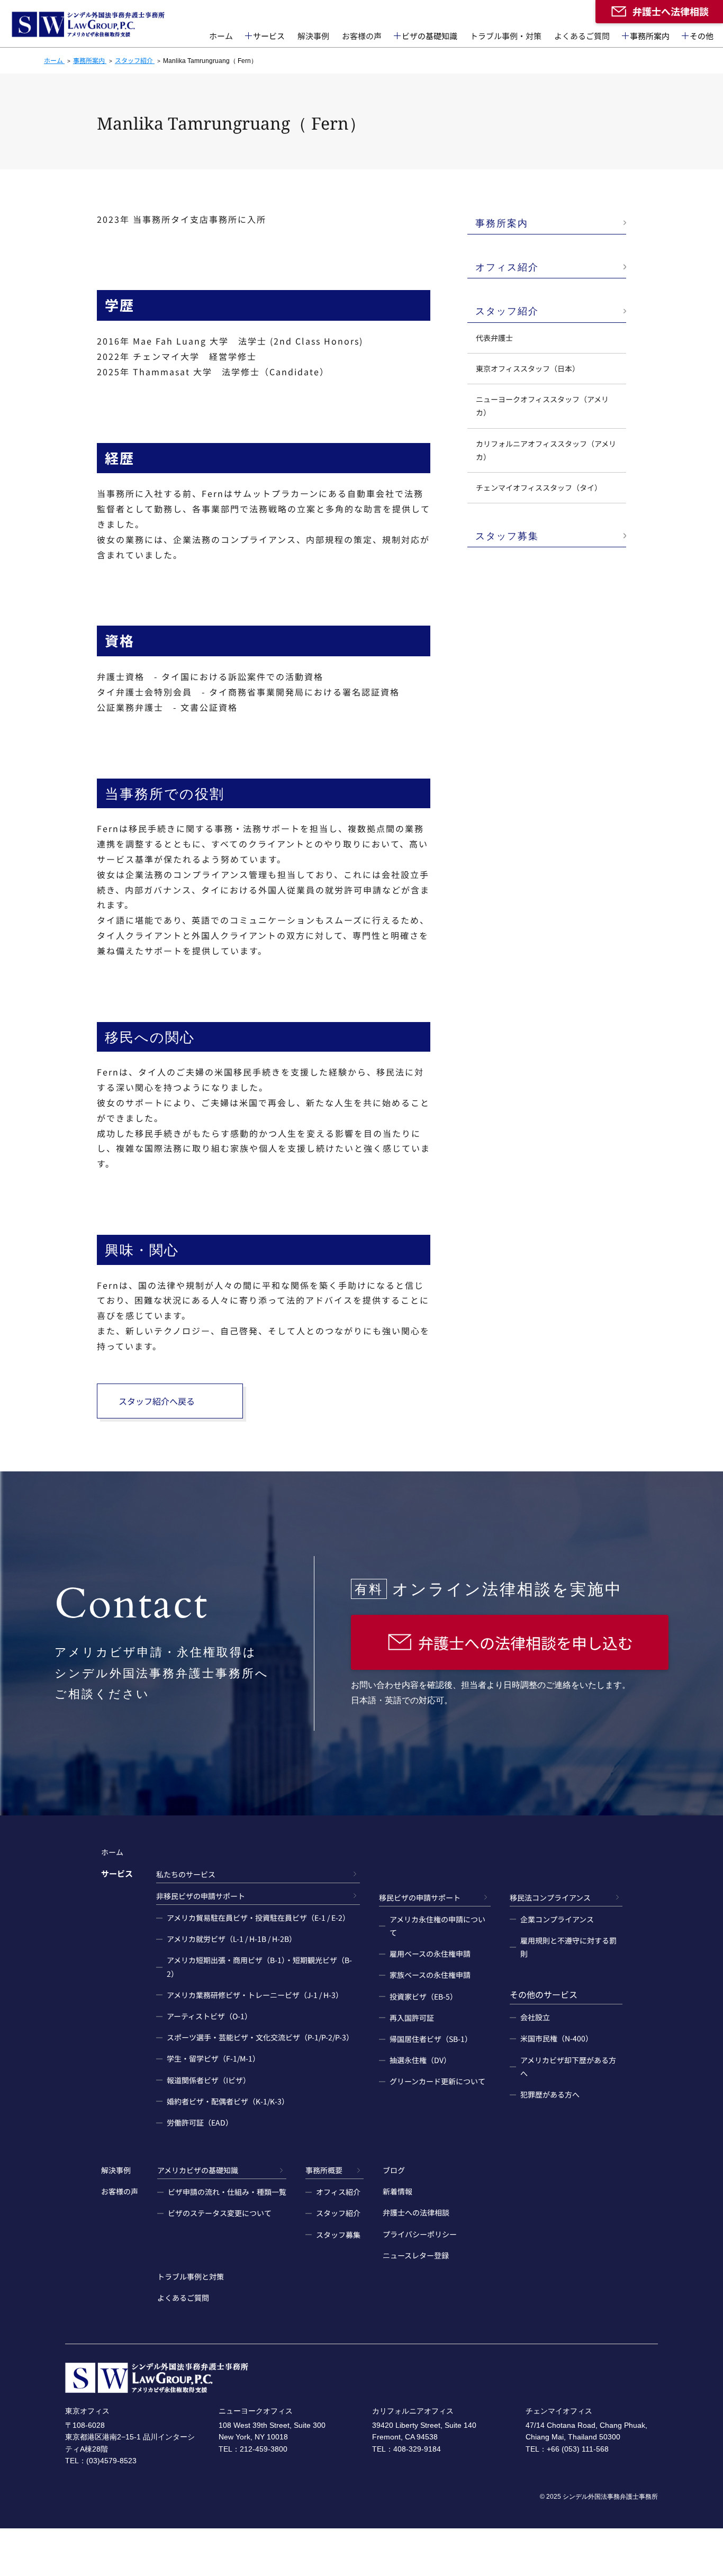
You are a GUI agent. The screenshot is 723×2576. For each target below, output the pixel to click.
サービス (269, 36)
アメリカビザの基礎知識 (198, 2170)
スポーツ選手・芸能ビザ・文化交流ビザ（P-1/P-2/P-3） (260, 2037)
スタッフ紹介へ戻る (157, 1401)
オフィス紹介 (507, 267)
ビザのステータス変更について (220, 2213)
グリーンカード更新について (437, 2081)
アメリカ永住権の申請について (437, 1926)
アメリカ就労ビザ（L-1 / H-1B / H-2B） (232, 1939)
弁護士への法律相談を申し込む (526, 1642)
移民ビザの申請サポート (420, 1897)
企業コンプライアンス (557, 1919)
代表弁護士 (494, 338)
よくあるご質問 (582, 36)
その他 (702, 36)
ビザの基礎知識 (430, 36)
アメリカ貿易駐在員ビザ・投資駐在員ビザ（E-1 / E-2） (258, 1918)
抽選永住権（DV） (420, 2060)
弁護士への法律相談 (416, 2212)
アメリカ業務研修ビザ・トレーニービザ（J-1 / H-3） (255, 1995)
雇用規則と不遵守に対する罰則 (568, 1947)
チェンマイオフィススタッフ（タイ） (539, 487)
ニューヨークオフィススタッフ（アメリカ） (542, 406)
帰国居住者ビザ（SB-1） (431, 2039)
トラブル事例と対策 (191, 2276)
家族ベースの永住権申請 (430, 1975)
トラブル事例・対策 (506, 36)
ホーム (221, 36)
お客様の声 (362, 36)
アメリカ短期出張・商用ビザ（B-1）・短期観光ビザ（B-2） (259, 1967)
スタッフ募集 (507, 536)
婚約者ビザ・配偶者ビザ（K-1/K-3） (228, 2101)
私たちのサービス (186, 1874)
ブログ (394, 2170)
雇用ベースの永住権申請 (430, 1954)
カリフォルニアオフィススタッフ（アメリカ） (546, 450)
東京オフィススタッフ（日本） (528, 368)
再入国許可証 (412, 2018)
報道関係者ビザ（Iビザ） (209, 2080)
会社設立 (535, 2017)
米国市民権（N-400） (557, 2038)
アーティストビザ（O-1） (209, 2016)
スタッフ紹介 (507, 311)
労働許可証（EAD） (200, 2122)
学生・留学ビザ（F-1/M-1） (213, 2058)
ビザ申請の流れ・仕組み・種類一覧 (227, 2192)
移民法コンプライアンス (550, 1897)
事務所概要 (324, 2170)
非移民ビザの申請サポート (201, 1896)
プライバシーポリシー (420, 2234)
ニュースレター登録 (416, 2255)
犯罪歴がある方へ (550, 2094)
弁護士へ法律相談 (671, 11)
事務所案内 (650, 36)
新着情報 (397, 2191)
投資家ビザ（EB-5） (423, 1996)
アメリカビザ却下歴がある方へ (568, 2067)
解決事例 (313, 36)
